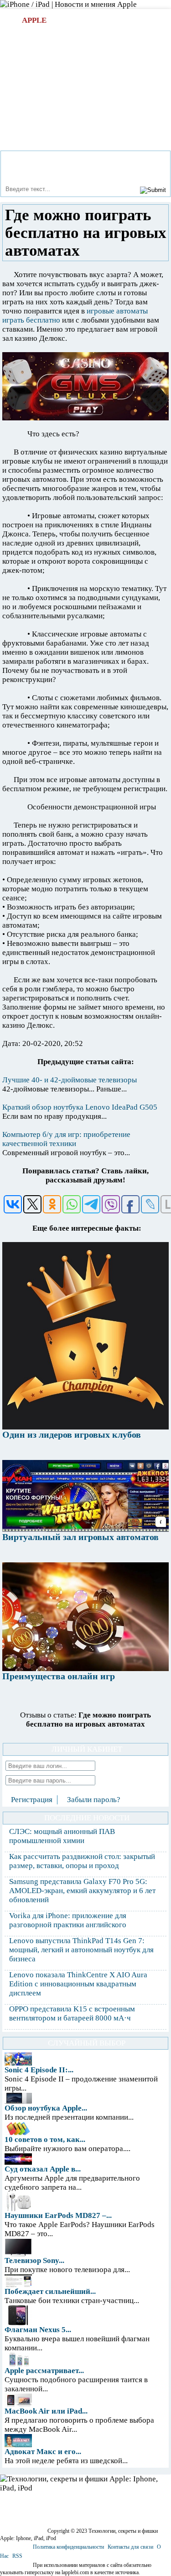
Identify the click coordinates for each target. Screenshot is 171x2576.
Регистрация (32, 1800)
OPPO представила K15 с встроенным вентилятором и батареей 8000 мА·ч (72, 2013)
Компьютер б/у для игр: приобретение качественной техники (66, 1139)
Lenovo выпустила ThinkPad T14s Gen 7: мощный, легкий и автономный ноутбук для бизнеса (81, 1950)
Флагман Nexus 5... (38, 2330)
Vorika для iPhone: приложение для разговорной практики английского (68, 1920)
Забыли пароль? (94, 1800)
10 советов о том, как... (45, 2139)
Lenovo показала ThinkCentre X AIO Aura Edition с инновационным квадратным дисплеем (78, 1984)
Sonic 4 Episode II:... (39, 2070)
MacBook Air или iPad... (46, 2411)
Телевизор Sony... (34, 2260)
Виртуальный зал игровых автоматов (80, 1537)
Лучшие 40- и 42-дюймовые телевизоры (70, 1080)
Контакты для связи (130, 2547)
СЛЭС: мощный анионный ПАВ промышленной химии (62, 1836)
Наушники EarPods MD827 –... (58, 2215)
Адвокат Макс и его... (43, 2452)
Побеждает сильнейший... (50, 2291)
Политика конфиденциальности (68, 2547)
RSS (17, 2556)
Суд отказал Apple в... (43, 2169)
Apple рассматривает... (44, 2371)
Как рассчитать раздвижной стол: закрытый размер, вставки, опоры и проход (82, 1861)
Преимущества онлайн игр (59, 1676)
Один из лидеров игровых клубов (72, 1434)
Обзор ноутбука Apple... (46, 2108)
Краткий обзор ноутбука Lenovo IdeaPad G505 (80, 1107)
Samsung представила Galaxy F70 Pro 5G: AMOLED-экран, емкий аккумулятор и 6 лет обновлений (82, 1891)
